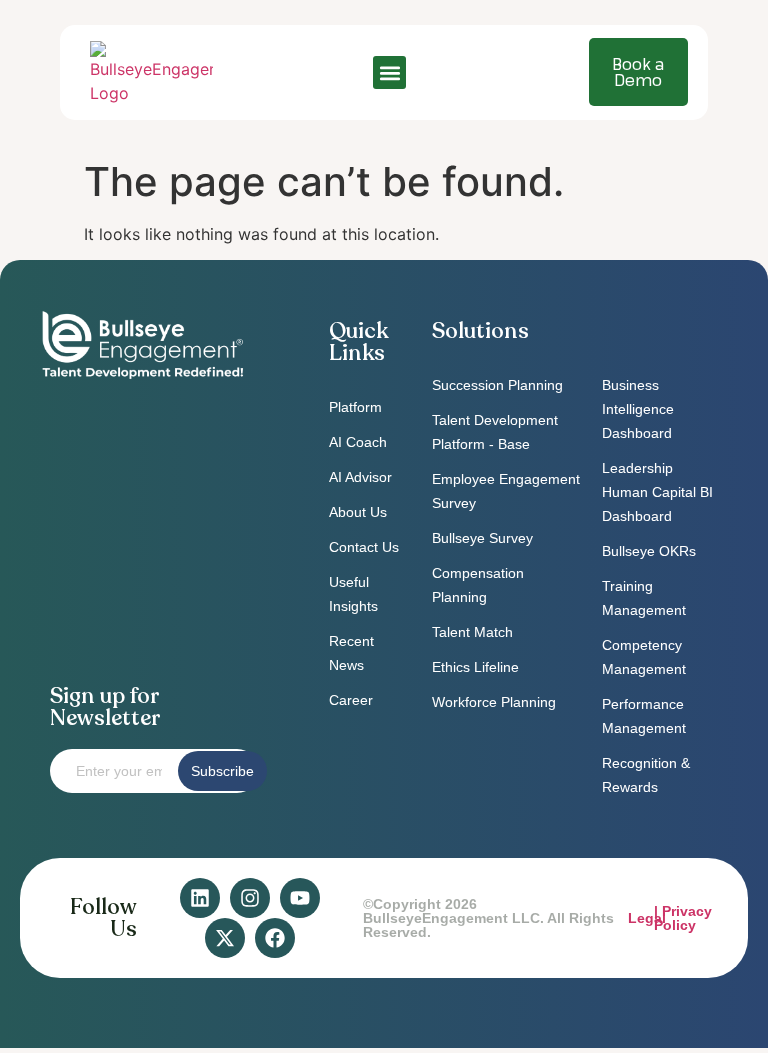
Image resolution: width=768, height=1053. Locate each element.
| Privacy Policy (683, 918)
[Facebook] (275, 938)
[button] (389, 72)
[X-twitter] (225, 938)
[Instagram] (250, 898)
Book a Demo (638, 72)
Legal (647, 918)
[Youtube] (300, 898)
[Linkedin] (200, 898)
